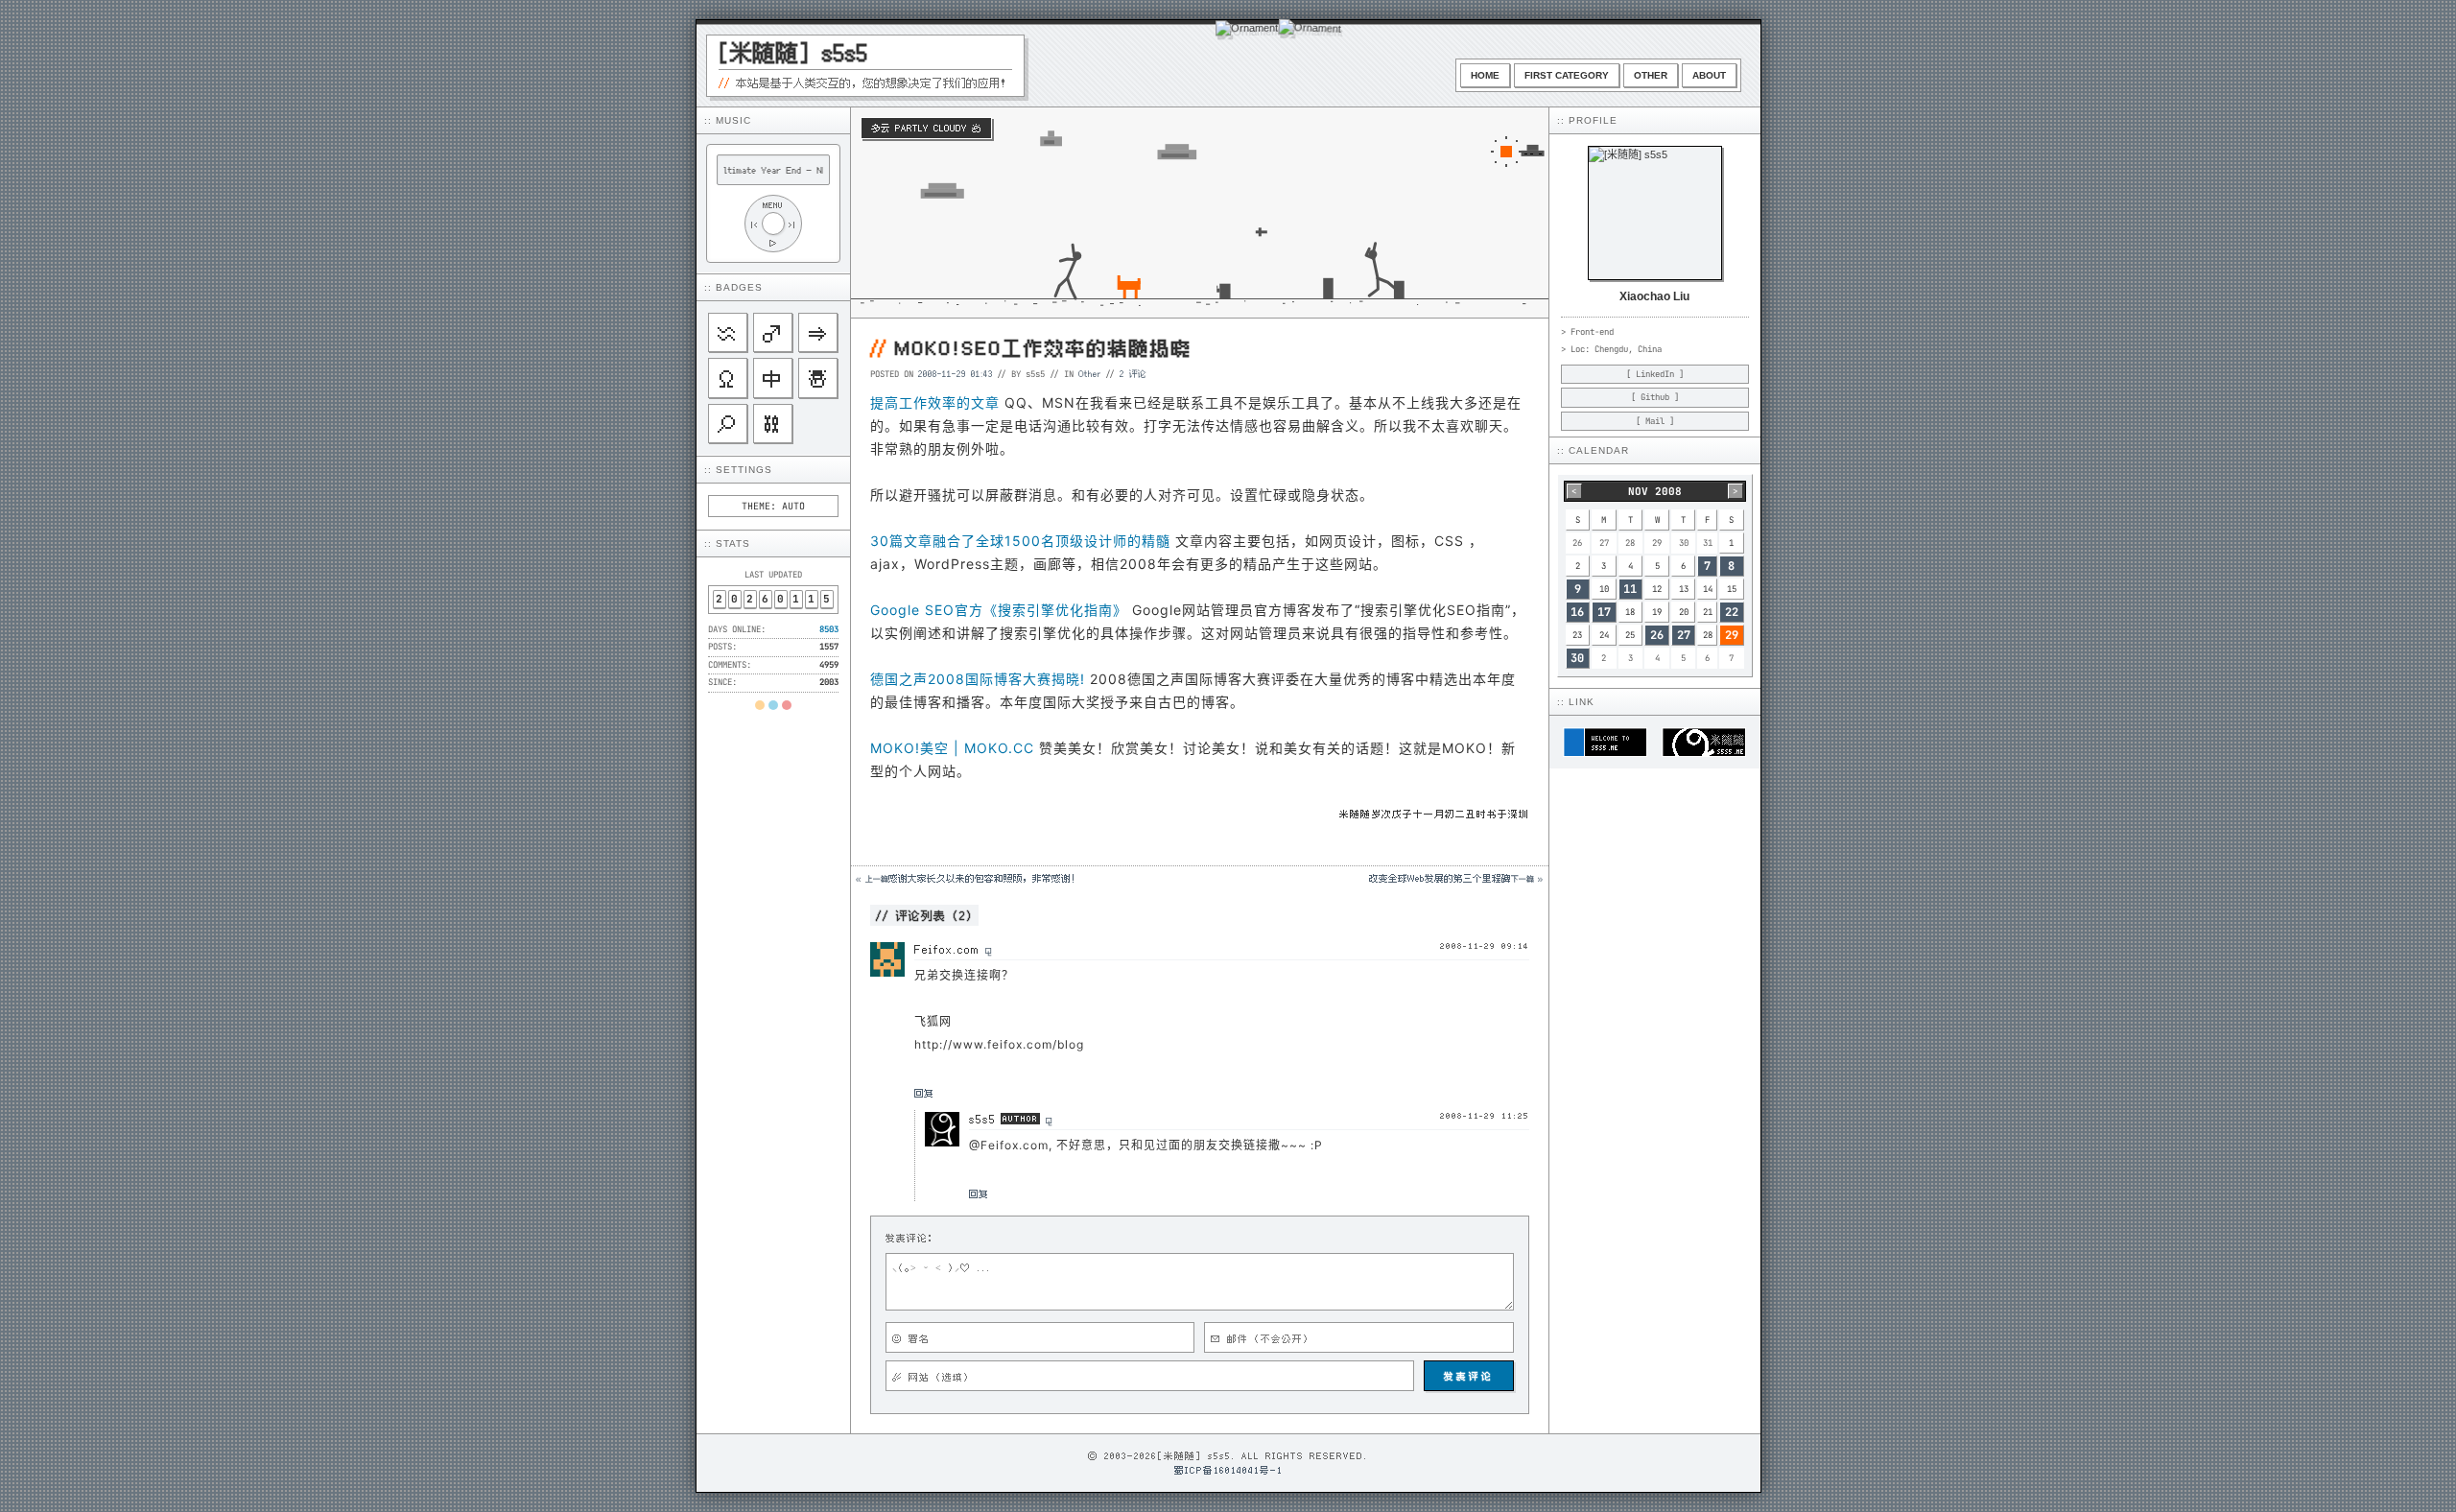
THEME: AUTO (773, 506)
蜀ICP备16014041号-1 (1228, 1470)
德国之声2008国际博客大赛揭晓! (978, 679)
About (1709, 75)
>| (792, 224)
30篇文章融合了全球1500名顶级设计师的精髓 (1020, 541)
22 (1732, 612)
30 (1577, 658)
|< (754, 224)
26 (1657, 635)
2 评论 (1133, 373)
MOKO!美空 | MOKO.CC (952, 748)
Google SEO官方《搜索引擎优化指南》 (999, 610)
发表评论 (1469, 1376)
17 (1604, 612)
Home (1485, 75)
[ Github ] (1655, 397)
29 (1732, 635)
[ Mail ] (1655, 421)
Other (1651, 75)
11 (1630, 589)
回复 (924, 1093)
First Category (1567, 75)
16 (1577, 612)
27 (1684, 635)
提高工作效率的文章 (935, 402)
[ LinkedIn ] (1655, 374)
